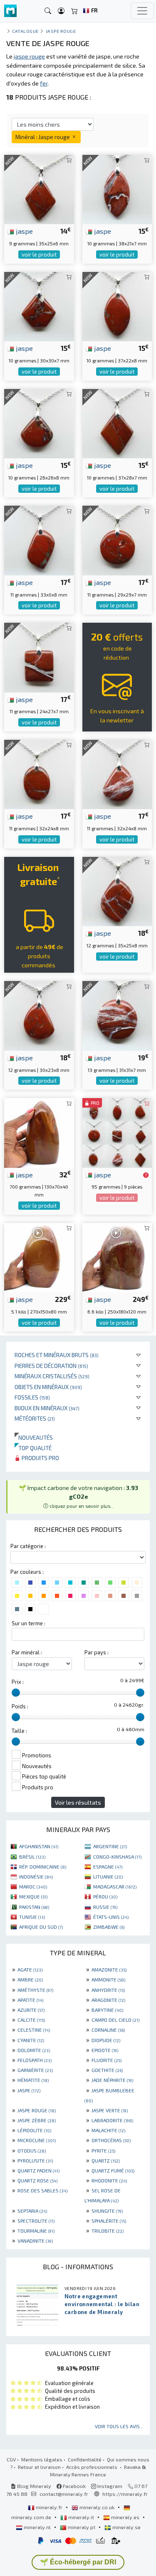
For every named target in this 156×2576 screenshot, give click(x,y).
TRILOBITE (108, 2231)
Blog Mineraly (33, 2486)
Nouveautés (34, 1437)
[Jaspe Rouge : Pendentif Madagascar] (39, 539)
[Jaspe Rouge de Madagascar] (117, 305)
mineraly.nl (37, 2527)
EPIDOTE (105, 2050)
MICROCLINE (37, 2140)
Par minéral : (27, 1652)
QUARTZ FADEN (38, 2170)
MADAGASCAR (115, 1886)
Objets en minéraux (48, 1387)
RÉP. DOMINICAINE (43, 1867)
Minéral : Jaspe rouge (43, 137)
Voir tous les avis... (119, 2426)
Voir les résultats (78, 1802)
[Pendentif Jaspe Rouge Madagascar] (117, 189)
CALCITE (31, 2020)
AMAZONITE (109, 1969)
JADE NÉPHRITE (112, 2080)
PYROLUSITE (35, 2160)
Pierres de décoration (51, 1366)
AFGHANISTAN (39, 1846)
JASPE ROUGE (37, 2110)
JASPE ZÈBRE (37, 2120)
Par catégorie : (28, 1546)
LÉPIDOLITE (34, 2130)
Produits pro (40, 1458)
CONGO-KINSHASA (117, 1857)
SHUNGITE (107, 2211)
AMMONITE (108, 1979)
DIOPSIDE (106, 2040)
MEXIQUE (33, 1896)
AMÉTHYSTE (35, 1990)
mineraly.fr (49, 2507)
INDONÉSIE (36, 1876)
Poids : (20, 1706)
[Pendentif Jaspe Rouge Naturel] (39, 305)
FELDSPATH (35, 2060)
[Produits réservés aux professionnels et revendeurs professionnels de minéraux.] (146, 1175)
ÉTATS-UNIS (111, 1917)
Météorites (35, 1418)
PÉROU (105, 1896)
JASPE (29, 2090)
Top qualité (33, 1448)
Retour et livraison (39, 2467)
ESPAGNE (108, 1867)
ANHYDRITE (108, 1990)
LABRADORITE (112, 2120)
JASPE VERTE (110, 2110)
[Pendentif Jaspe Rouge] (39, 774)
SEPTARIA (32, 2211)
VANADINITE (35, 2241)
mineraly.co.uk (97, 2507)
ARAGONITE (108, 2000)
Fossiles (32, 1397)
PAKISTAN (34, 1907)
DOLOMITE (34, 2050)
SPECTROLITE (36, 2221)
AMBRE (30, 1979)
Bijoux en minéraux (47, 1408)
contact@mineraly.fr (64, 2494)
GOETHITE (107, 2070)
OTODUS (32, 2150)
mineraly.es (125, 2517)
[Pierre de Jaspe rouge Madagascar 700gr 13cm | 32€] (39, 1132)
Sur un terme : (28, 1623)
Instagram (109, 2486)
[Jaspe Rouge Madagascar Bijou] (39, 657)
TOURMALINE (36, 2231)
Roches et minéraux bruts (57, 1355)
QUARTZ (106, 2160)
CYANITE (31, 2040)
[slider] (16, 1693)
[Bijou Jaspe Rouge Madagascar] (117, 1015)
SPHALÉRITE (109, 2221)
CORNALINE (108, 2030)
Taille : (19, 1731)
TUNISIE (32, 1917)
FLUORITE (106, 2060)
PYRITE (103, 2150)
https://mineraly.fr (125, 2494)
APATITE (30, 2000)
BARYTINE (107, 2010)
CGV (11, 2459)
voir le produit (39, 254)
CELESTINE (34, 2030)
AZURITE (31, 2010)
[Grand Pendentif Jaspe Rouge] (117, 422)
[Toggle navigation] (142, 11)
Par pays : (97, 1652)
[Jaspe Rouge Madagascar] (39, 1015)
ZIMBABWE (109, 1927)
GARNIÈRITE (35, 2070)
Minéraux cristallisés (52, 1376)
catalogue (25, 31)
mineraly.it (81, 2517)
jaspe (24, 231)
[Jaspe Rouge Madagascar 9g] (39, 189)
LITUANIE (108, 1876)
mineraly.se (126, 2527)
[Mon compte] (61, 11)
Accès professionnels (92, 2467)
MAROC (33, 1886)
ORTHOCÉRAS (111, 2140)
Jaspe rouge (61, 31)
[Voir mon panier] (74, 11)
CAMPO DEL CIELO (115, 2020)
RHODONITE (109, 2180)
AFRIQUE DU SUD (41, 1927)
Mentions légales (42, 2459)
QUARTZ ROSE (37, 2180)
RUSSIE (105, 1907)
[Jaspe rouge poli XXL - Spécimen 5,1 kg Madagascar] (39, 1256)
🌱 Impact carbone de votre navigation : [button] (78, 1496)
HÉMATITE (33, 2080)
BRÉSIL (32, 1857)
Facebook (74, 2486)
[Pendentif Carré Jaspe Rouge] (39, 422)
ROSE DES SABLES (42, 2190)
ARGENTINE (110, 1846)
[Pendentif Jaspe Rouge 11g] (117, 539)
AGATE (30, 1969)
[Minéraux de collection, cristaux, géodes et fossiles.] (10, 11)
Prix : (18, 1682)
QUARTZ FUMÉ (113, 2170)
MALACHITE (108, 2130)
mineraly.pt (82, 2527)
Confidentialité (85, 2459)
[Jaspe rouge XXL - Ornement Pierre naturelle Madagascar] (117, 1256)
